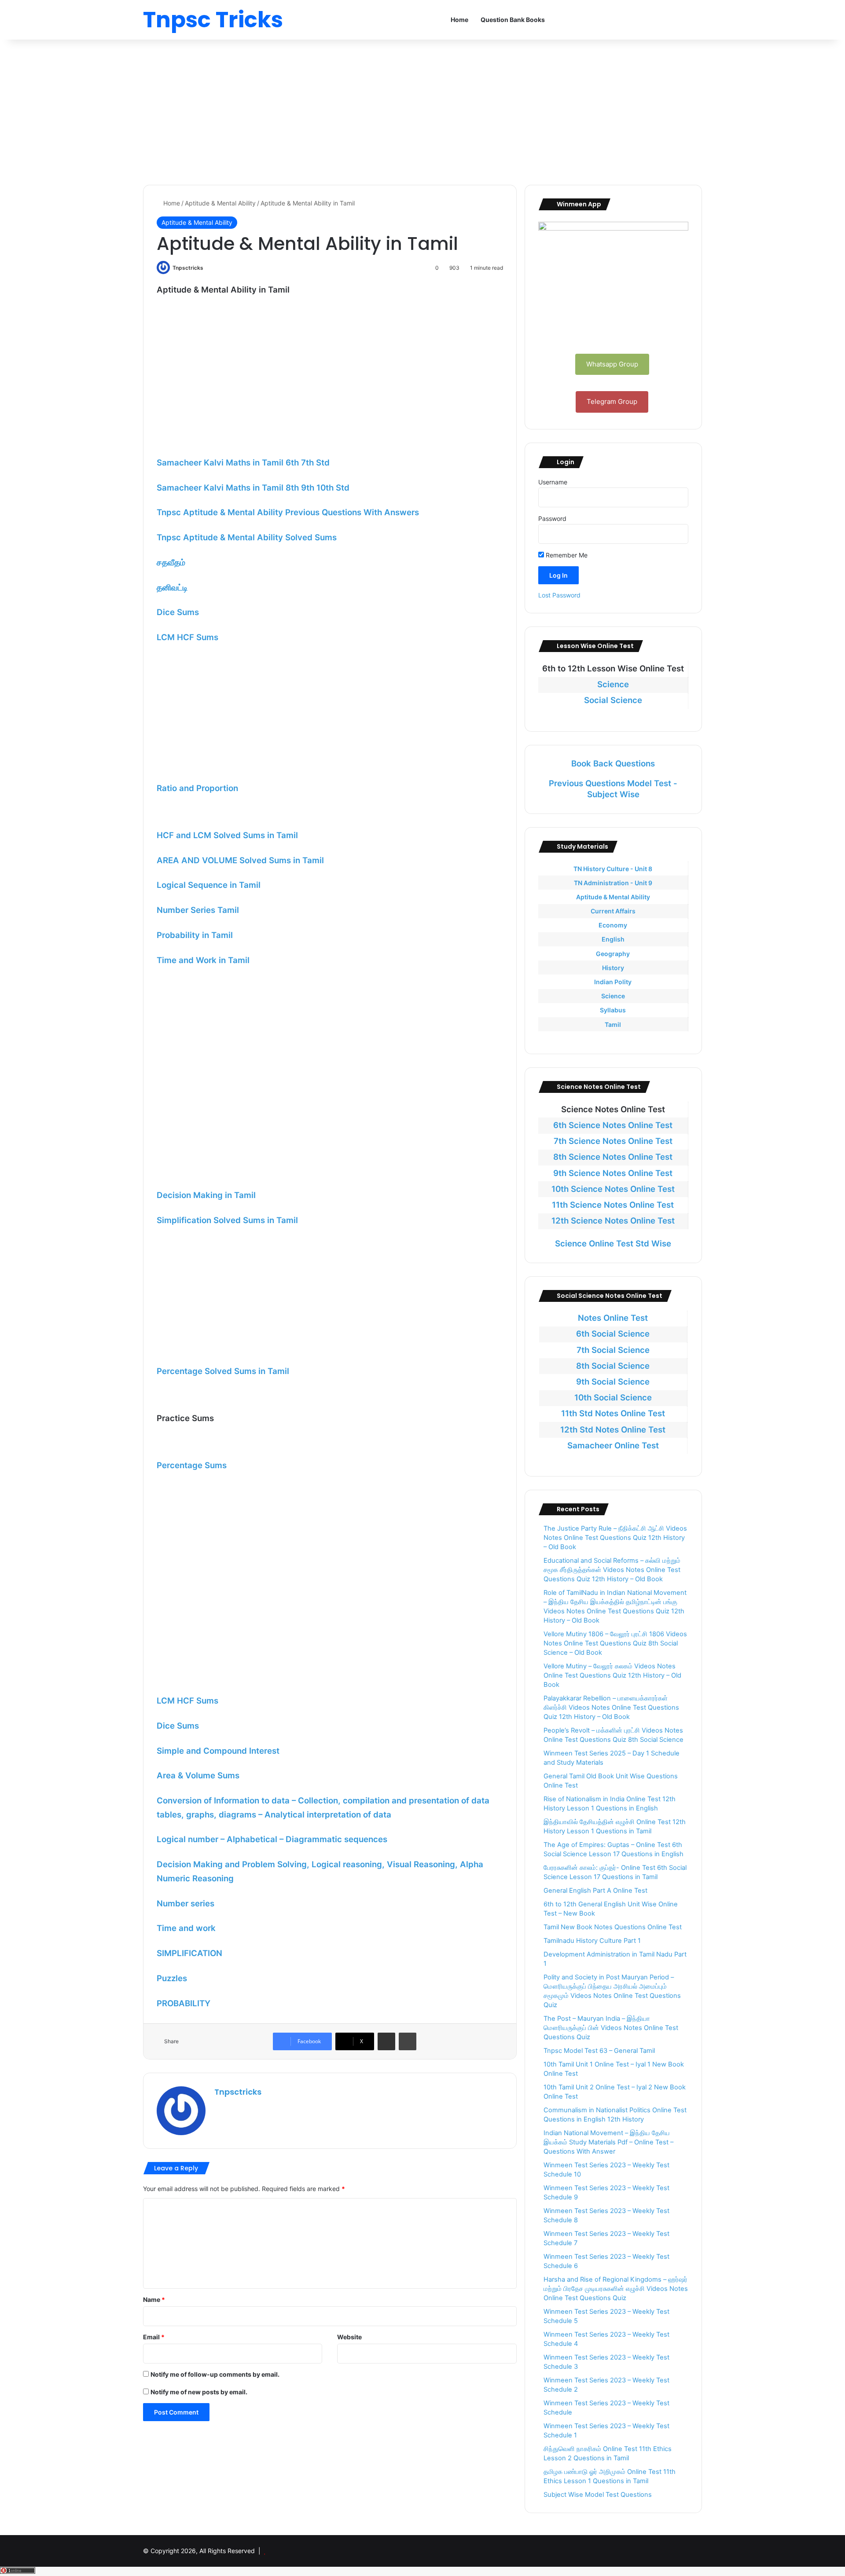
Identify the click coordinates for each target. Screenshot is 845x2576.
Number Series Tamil (198, 910)
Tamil (613, 1024)
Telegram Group (612, 401)
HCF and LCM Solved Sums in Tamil (227, 835)
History (613, 968)
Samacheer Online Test (613, 1446)
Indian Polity (613, 982)
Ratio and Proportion (197, 788)
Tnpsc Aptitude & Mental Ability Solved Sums (247, 537)
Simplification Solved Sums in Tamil (227, 1220)
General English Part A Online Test (595, 1891)
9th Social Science (613, 1382)
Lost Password (559, 595)
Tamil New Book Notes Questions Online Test (613, 1927)
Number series (186, 1904)
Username (553, 482)
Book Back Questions (613, 764)
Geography (613, 954)
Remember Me (566, 555)
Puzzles (172, 1978)
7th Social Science (613, 1350)
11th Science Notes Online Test (613, 1205)
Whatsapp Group (612, 364)
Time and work (186, 1928)
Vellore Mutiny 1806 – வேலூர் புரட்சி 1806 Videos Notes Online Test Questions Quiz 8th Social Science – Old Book (615, 1643)
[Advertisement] (422, 110)
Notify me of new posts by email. (199, 2392)
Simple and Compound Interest (218, 1751)
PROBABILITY (184, 2003)
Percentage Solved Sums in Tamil (223, 1371)
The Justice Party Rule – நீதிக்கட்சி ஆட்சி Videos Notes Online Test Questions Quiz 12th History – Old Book (615, 1538)
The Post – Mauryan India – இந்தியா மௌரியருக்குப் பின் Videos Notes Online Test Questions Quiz (611, 2028)
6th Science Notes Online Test (613, 1125)
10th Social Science (613, 1398)
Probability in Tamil (195, 935)
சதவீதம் (171, 562)
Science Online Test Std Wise (613, 1244)
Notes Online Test (613, 1318)
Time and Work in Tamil (203, 960)
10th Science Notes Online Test (613, 1189)
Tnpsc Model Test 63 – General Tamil (599, 2051)
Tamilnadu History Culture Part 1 (592, 1941)
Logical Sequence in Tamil (209, 885)
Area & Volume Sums (198, 1775)
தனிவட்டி (172, 588)
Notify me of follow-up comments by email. (215, 2374)
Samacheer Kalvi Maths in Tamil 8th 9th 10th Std (253, 488)
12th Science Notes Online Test (613, 1221)
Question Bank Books (513, 20)
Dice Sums (178, 612)
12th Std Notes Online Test (613, 1430)
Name (154, 2299)
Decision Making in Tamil (206, 1195)
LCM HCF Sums (187, 637)
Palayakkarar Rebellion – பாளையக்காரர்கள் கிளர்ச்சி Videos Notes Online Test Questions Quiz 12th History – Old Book (611, 1708)
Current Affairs (613, 911)
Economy (613, 925)
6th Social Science (613, 1334)
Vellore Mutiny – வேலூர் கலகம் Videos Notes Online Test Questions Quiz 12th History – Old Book (612, 1675)
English (613, 939)
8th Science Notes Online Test (613, 1157)
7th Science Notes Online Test (613, 1141)
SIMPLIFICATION (189, 1953)
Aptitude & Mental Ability (220, 203)
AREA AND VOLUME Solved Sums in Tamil (240, 860)
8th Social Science (613, 1366)
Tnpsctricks (188, 268)
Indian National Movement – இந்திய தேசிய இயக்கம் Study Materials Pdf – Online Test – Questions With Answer (608, 2142)
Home (459, 20)
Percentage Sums (192, 1465)
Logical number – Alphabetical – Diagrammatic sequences (272, 1839)
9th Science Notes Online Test (613, 1173)
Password (552, 518)
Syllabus (613, 1010)
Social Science (613, 700)
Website (349, 2337)
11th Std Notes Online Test (613, 1413)
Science (613, 684)
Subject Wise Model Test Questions (598, 2495)
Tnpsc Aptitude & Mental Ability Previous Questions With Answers (288, 512)
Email (154, 2337)
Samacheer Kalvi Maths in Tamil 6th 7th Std (243, 463)
